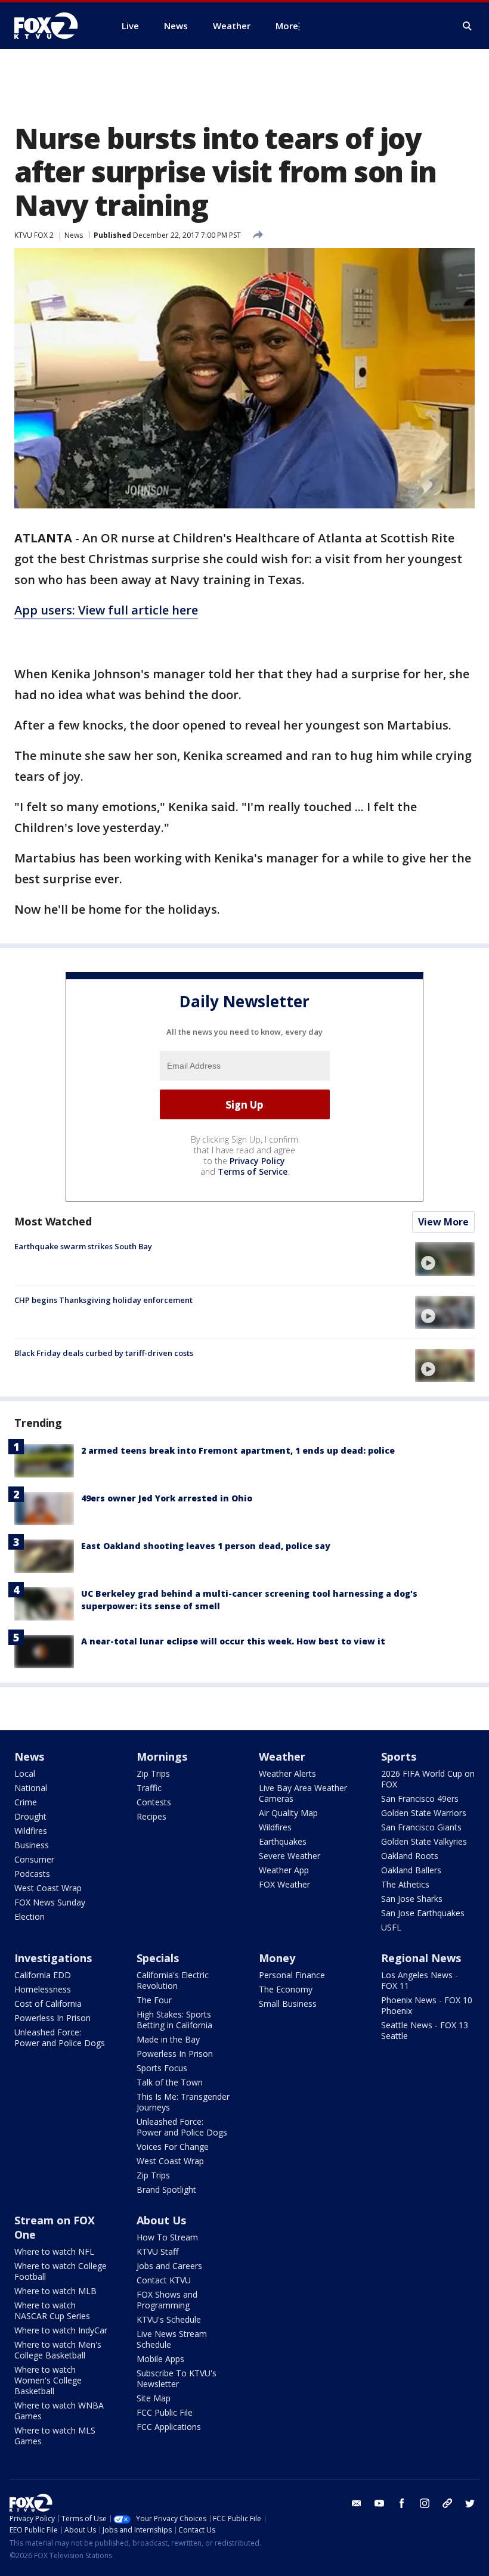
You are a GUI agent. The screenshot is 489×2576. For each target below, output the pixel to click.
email (357, 2503)
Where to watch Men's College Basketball (58, 2350)
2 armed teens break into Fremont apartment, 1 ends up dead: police (238, 1450)
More (287, 26)
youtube (379, 2503)
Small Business (288, 2004)
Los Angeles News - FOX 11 (420, 1980)
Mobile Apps (160, 2359)
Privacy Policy (257, 1161)
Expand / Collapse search (468, 26)
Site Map (154, 2398)
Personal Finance (292, 1975)
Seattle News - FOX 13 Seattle (425, 2030)
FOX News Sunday (50, 1902)
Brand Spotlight (166, 2189)
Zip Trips (153, 1773)
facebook (402, 2503)
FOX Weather (284, 1884)
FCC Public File (165, 2412)
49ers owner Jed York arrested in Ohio (167, 1498)
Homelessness (43, 1989)
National (31, 1788)
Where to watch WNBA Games (59, 2411)
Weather (282, 1756)
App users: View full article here (106, 610)
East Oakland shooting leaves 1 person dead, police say (206, 1546)
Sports (399, 1756)
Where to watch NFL (54, 2251)
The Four (154, 2000)
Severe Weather (290, 1856)
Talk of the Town (170, 2082)
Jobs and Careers (169, 2266)
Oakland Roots (410, 1856)
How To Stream (167, 2237)
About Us (161, 2220)
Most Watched (53, 1221)
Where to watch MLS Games (55, 2436)
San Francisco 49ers (420, 1798)
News (74, 235)
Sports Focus (162, 2068)
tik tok (447, 2503)
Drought (30, 1816)
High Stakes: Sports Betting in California (174, 2020)
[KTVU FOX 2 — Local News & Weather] (54, 26)
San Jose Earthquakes (423, 1913)
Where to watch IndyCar (61, 2330)
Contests (154, 1802)
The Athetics (405, 1884)
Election (30, 1917)
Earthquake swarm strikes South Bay (83, 1246)
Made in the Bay (168, 2039)
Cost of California (48, 2004)
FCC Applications (169, 2427)
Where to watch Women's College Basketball (48, 2380)
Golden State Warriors (424, 1813)
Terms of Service (253, 1171)
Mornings (162, 1756)
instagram (425, 2503)
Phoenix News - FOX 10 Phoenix (427, 2005)
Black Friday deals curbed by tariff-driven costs (104, 1353)
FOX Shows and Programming (167, 2300)
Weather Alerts (287, 1773)
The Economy (286, 1989)
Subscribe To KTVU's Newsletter (177, 2378)
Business (32, 1845)
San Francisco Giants (421, 1827)
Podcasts (32, 1874)
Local (25, 1773)
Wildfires (31, 1831)
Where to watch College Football (61, 2271)
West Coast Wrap (48, 1888)
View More (443, 1222)
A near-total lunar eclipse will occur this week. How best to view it (233, 1641)
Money (277, 1958)
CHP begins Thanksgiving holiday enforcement (103, 1300)
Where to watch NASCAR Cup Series (52, 2310)
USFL (391, 1927)
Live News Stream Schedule (172, 2339)
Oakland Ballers (411, 1870)
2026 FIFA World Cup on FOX (428, 1779)
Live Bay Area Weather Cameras (303, 1793)
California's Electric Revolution (173, 1980)
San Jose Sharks (412, 1899)
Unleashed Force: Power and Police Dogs (60, 2037)
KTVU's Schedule (169, 2319)
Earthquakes (283, 1841)
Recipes (151, 1816)
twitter (470, 2503)
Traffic (149, 1788)
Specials (158, 1958)
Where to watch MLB (55, 2291)
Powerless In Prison (52, 2018)
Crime (26, 1802)
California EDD (43, 1975)
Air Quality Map (288, 1813)
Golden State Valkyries (424, 1841)
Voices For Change (173, 2147)
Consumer (34, 1859)
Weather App (284, 1870)
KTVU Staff (157, 2251)
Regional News (421, 1958)
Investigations (53, 1958)
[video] (445, 1259)
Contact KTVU (164, 2280)
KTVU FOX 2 (34, 235)
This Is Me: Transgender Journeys (183, 2102)
